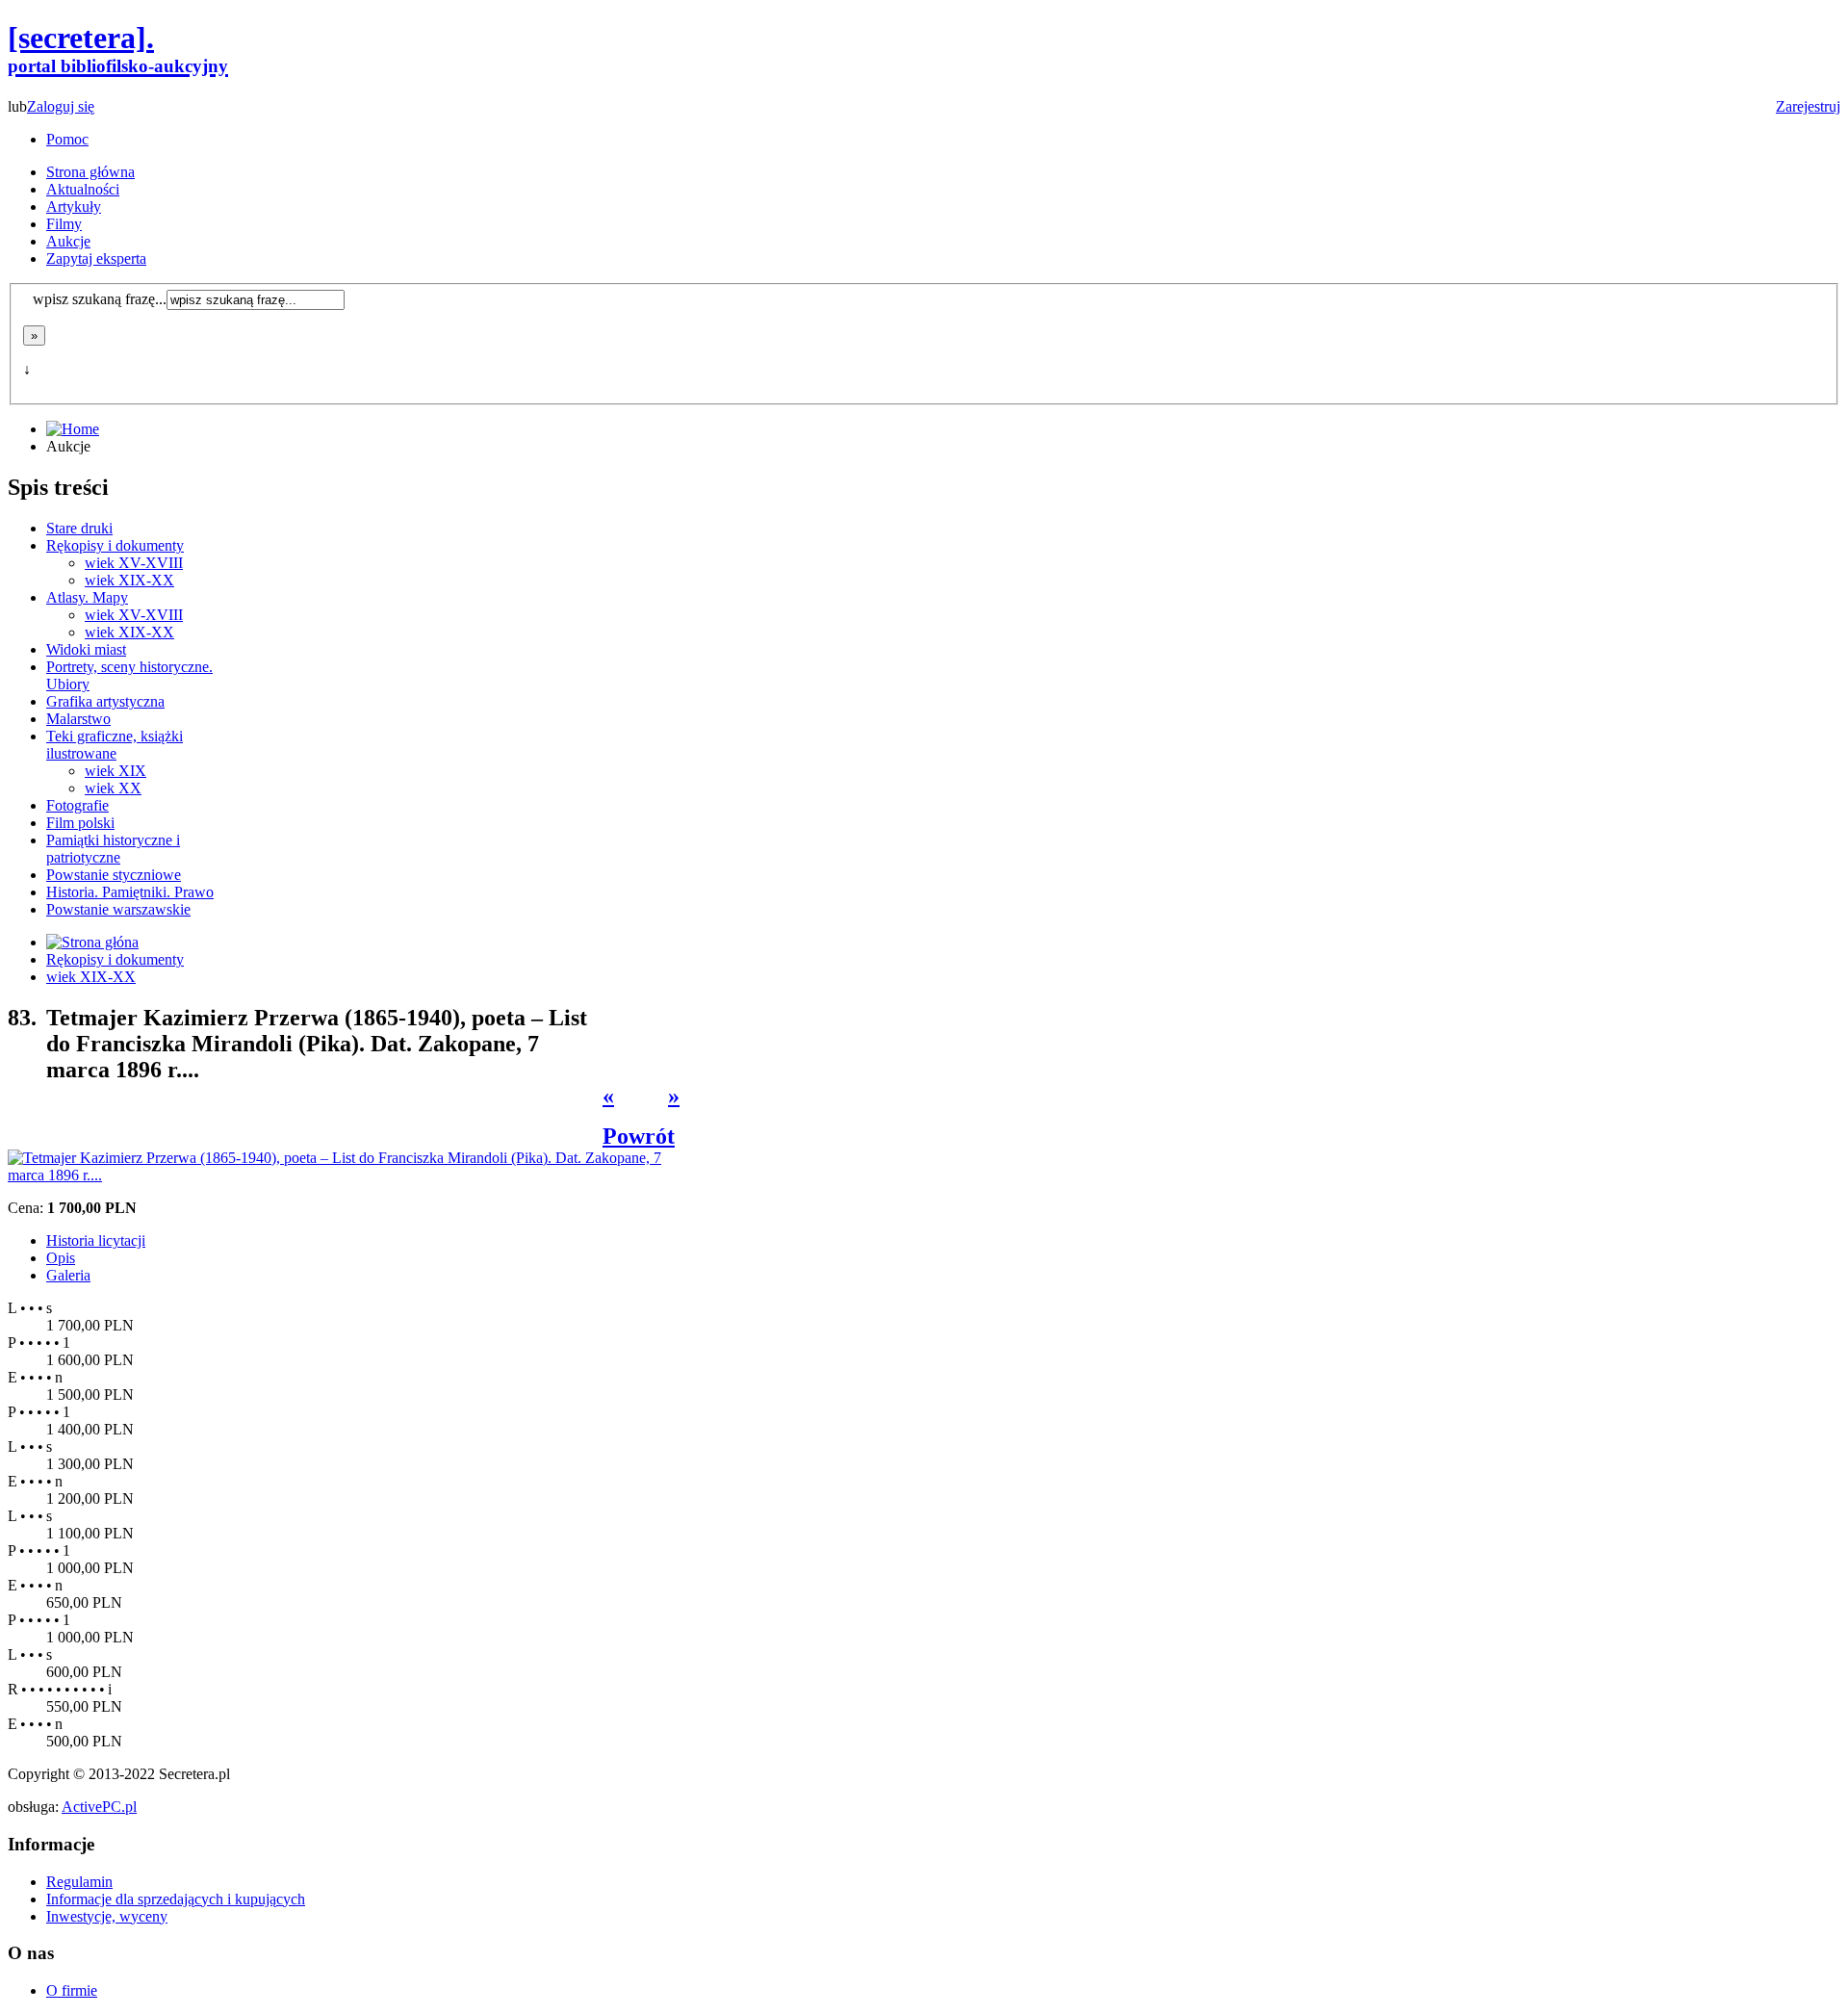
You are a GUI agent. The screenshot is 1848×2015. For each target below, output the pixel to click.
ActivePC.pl (99, 1807)
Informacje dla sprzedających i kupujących (176, 1899)
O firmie (72, 1990)
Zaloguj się (61, 106)
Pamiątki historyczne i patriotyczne (113, 849)
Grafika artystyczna (105, 701)
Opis (61, 1258)
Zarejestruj (1808, 106)
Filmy (64, 224)
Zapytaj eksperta (96, 258)
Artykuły (74, 207)
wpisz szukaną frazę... (100, 299)
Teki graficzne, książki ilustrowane (115, 745)
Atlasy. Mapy (87, 597)
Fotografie (77, 805)
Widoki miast (86, 649)
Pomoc (67, 139)
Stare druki (79, 528)
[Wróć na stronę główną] (92, 942)
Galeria (68, 1275)
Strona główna (90, 172)
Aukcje (68, 241)
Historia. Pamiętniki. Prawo (130, 892)
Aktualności (83, 189)
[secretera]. (118, 48)
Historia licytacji (96, 1240)
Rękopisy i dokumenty (115, 545)
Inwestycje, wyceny (107, 1916)
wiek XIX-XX (129, 580)
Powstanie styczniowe (114, 875)
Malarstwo (78, 719)
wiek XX (113, 788)
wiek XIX (115, 771)
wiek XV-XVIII (134, 563)
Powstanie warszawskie (118, 909)
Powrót (639, 1136)
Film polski (80, 823)
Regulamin (79, 1882)
